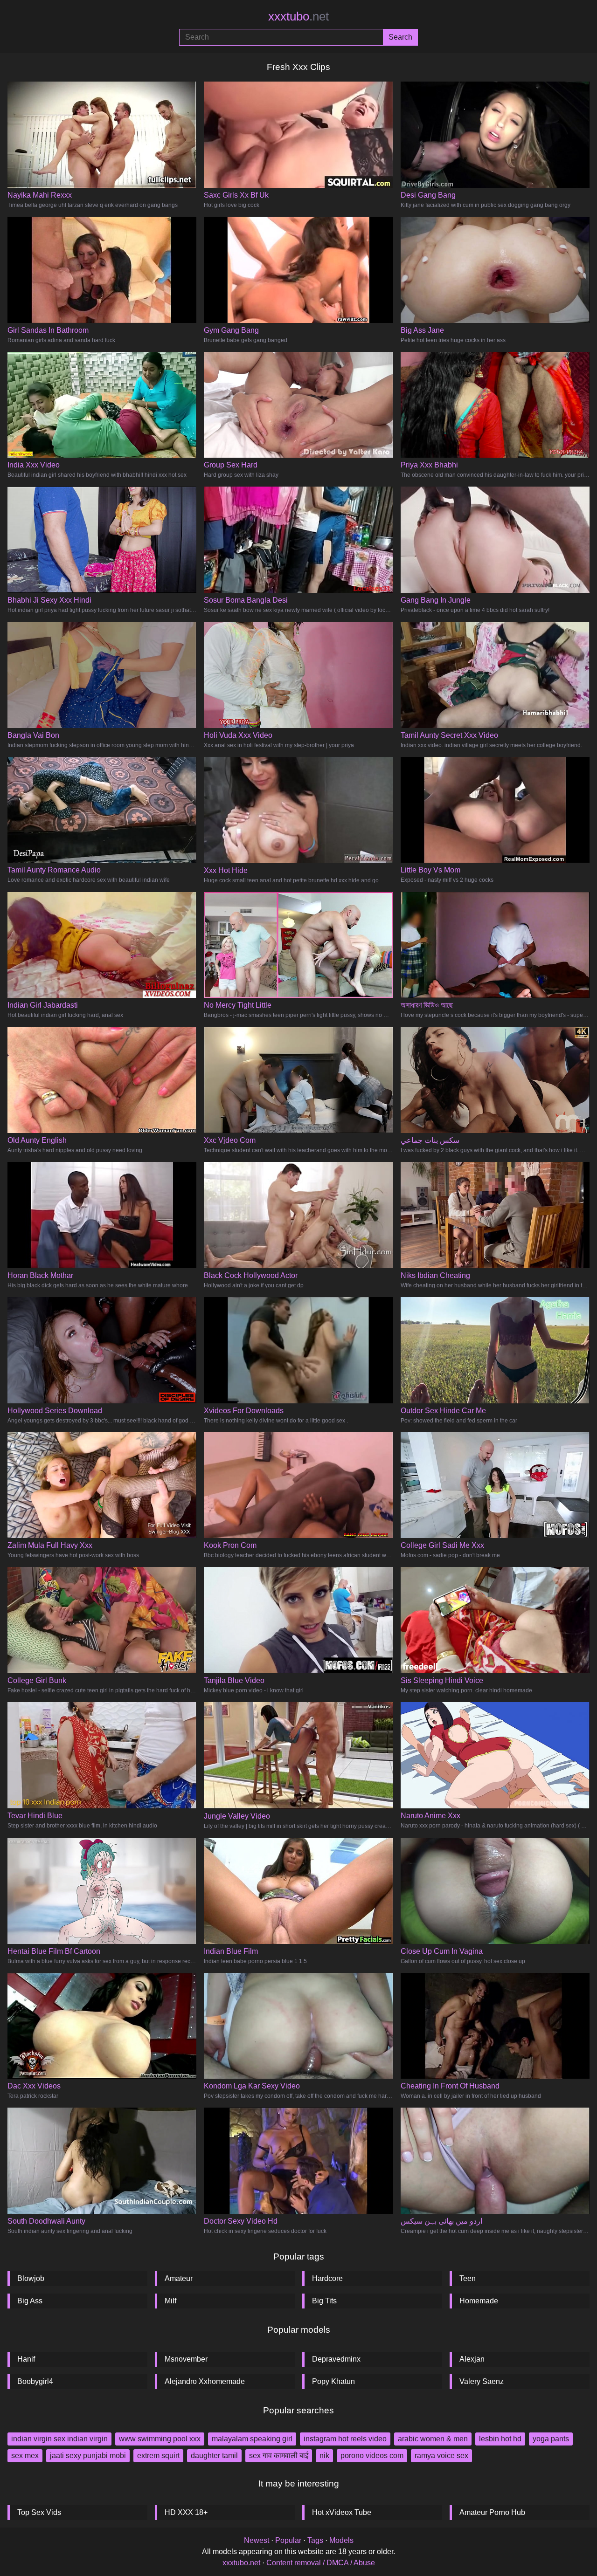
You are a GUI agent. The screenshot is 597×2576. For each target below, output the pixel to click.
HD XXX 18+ (186, 2512)
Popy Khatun (333, 2381)
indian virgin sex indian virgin (59, 2439)
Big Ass (30, 2301)
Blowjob (31, 2278)
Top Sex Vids (39, 2512)
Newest (257, 2540)
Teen (468, 2278)
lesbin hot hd (500, 2439)
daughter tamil (214, 2456)
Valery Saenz (482, 2381)
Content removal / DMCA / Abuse (321, 2563)
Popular (288, 2540)
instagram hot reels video (345, 2439)
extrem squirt (158, 2456)
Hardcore (327, 2278)
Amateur (179, 2278)
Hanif (26, 2359)
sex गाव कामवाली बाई (279, 2456)
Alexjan (472, 2359)
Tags (315, 2540)
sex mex (25, 2456)
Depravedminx (336, 2359)
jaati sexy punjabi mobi (88, 2456)
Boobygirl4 (35, 2381)
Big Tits (324, 2301)
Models (341, 2540)
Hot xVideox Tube (342, 2512)
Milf (170, 2301)
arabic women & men (433, 2439)
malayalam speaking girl (252, 2439)
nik (324, 2456)
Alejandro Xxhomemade (205, 2381)
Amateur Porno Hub (492, 2512)
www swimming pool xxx (160, 2439)
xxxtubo (298, 16)
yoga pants (551, 2439)
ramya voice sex (441, 2456)
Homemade (479, 2301)
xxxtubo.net (241, 2563)
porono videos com (372, 2456)
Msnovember (186, 2359)
